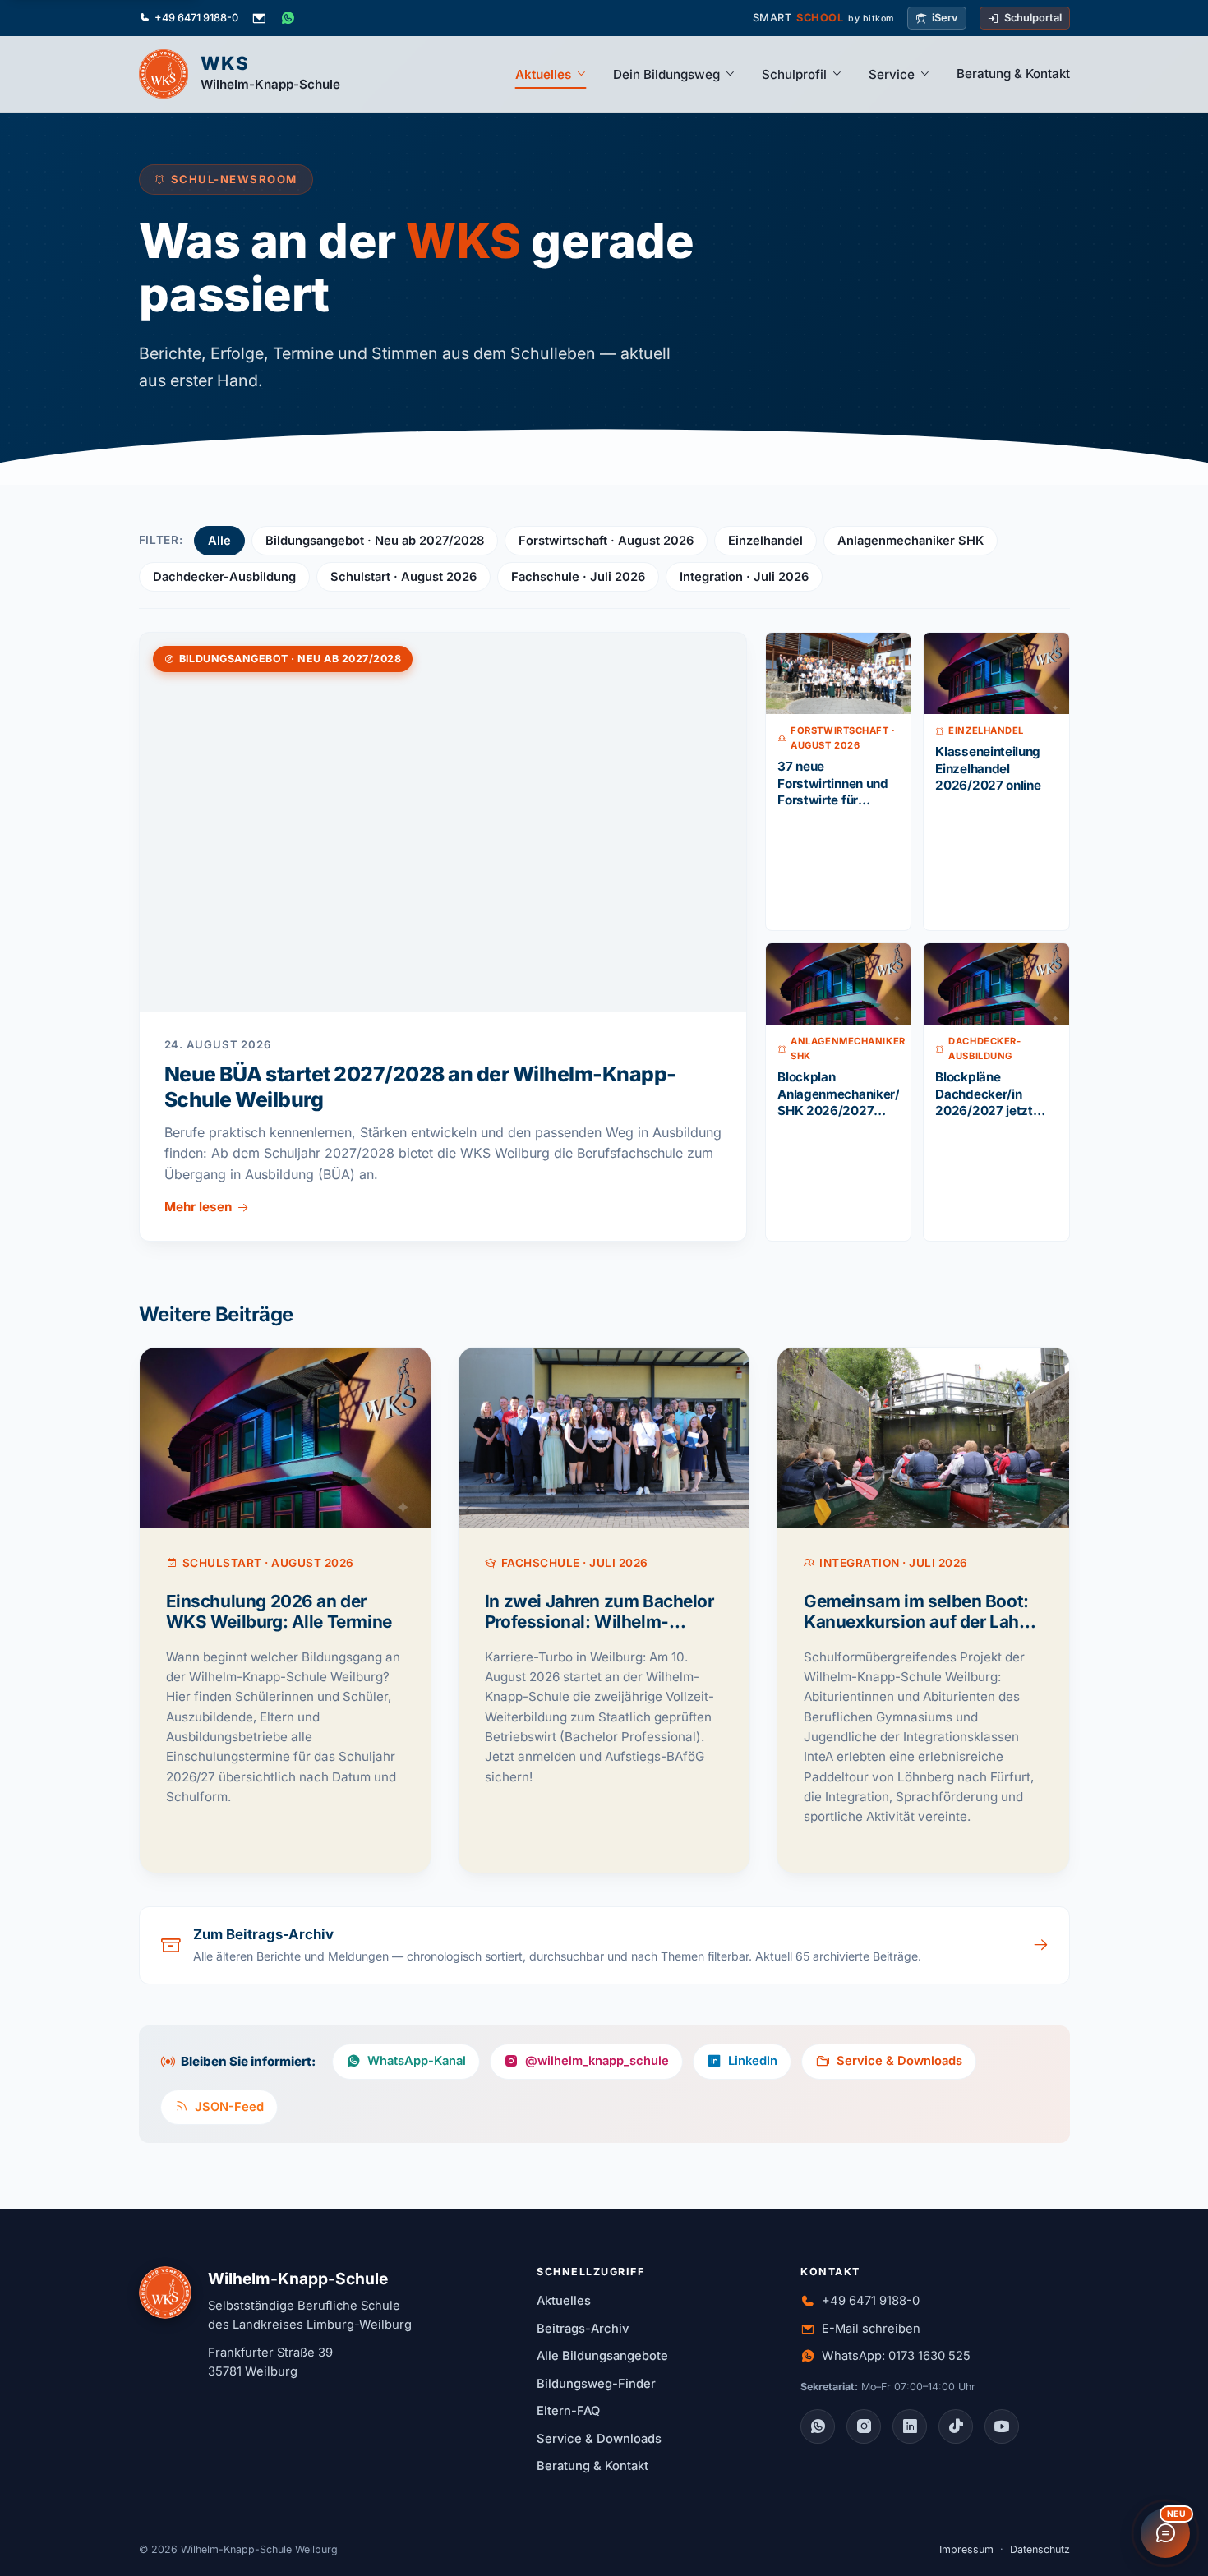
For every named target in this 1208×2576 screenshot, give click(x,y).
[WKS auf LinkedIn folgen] (910, 2426)
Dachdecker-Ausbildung (224, 577)
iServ (945, 18)
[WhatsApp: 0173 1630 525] (288, 18)
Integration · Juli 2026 (744, 577)
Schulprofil (794, 74)
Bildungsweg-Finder (596, 2384)
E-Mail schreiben (871, 2329)
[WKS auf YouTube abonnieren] (1002, 2426)
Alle (219, 541)
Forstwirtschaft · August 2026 (606, 541)
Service (892, 74)
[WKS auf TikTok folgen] (956, 2426)
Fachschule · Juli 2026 (578, 577)
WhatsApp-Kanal (417, 2061)
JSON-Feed (229, 2107)
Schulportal (1033, 18)
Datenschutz (1040, 2549)
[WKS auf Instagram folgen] (864, 2426)
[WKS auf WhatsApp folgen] (818, 2426)
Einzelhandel (765, 541)
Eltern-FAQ (568, 2411)
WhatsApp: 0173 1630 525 (896, 2356)
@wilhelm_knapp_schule (597, 2061)
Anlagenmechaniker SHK (911, 541)
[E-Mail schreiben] (259, 18)
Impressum (966, 2549)
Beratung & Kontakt (1013, 74)
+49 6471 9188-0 (196, 18)
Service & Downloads (899, 2061)
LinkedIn (753, 2061)
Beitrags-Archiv (583, 2329)
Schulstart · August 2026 (403, 577)
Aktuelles (543, 74)
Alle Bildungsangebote (602, 2356)
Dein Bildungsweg (666, 74)
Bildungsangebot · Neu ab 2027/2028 (375, 541)
